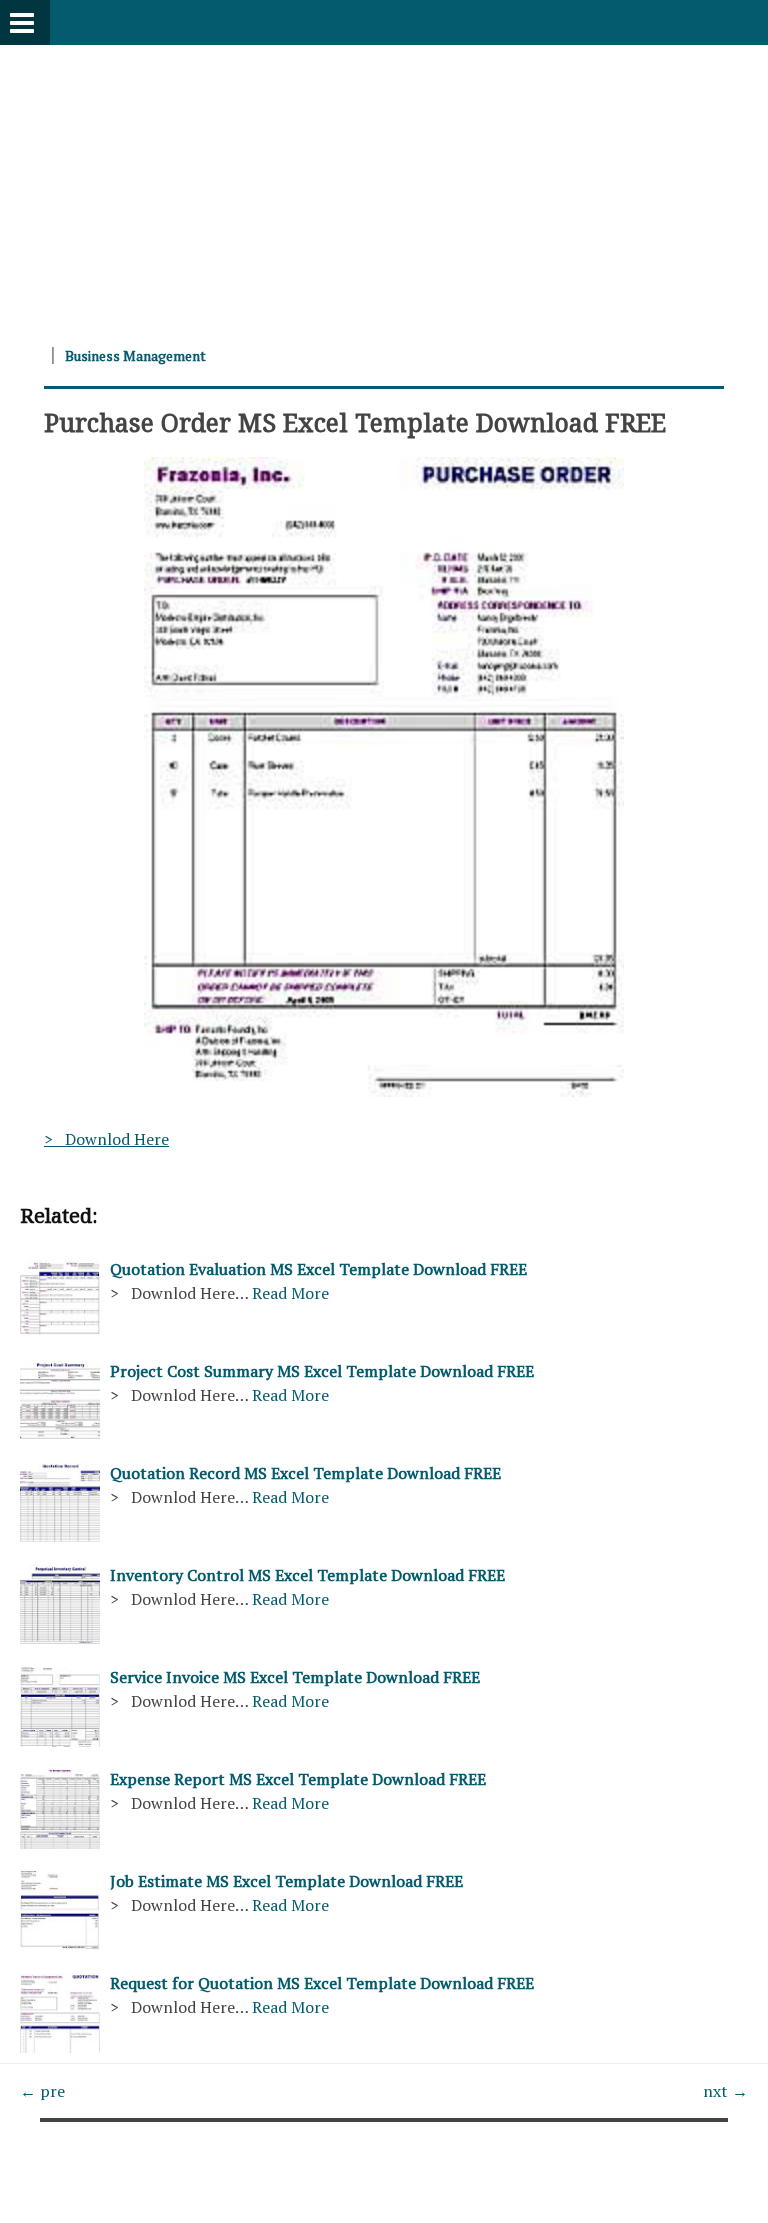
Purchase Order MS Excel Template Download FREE (355, 422)
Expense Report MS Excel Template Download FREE (298, 1779)
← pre (42, 2091)
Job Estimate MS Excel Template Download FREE (286, 1881)
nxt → (725, 2091)
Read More (290, 1293)
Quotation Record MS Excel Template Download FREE (305, 1473)
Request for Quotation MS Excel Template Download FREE (322, 1983)
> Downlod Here (106, 1139)
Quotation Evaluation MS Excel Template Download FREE (318, 1269)
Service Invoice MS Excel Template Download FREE (295, 1677)
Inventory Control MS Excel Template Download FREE (307, 1575)
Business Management (135, 355)
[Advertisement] (384, 185)
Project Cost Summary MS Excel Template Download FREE (322, 1371)
